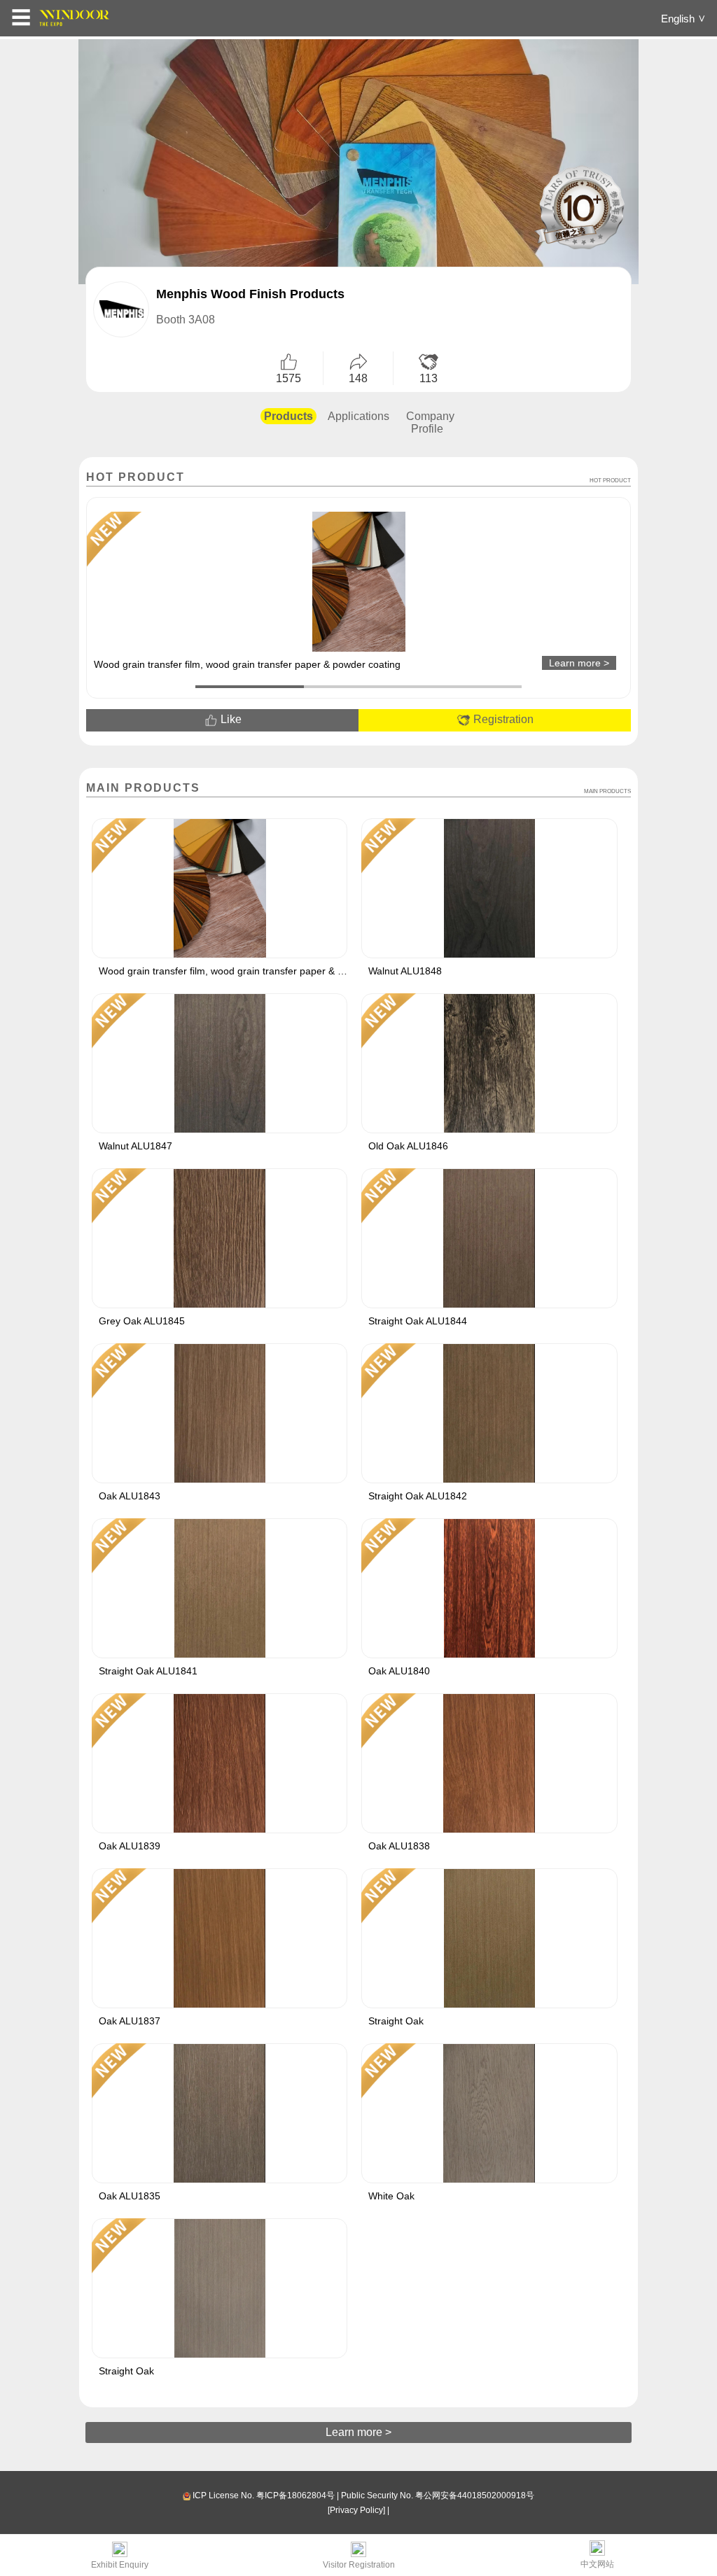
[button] (250, 687)
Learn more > (358, 2432)
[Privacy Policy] (356, 2510)
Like (230, 719)
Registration (502, 719)
